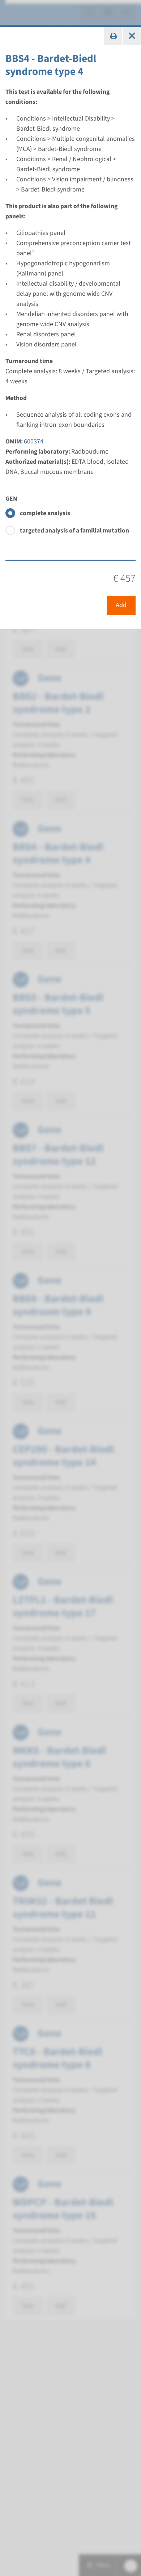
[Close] (132, 36)
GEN (11, 499)
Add (121, 605)
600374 (34, 441)
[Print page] (113, 36)
